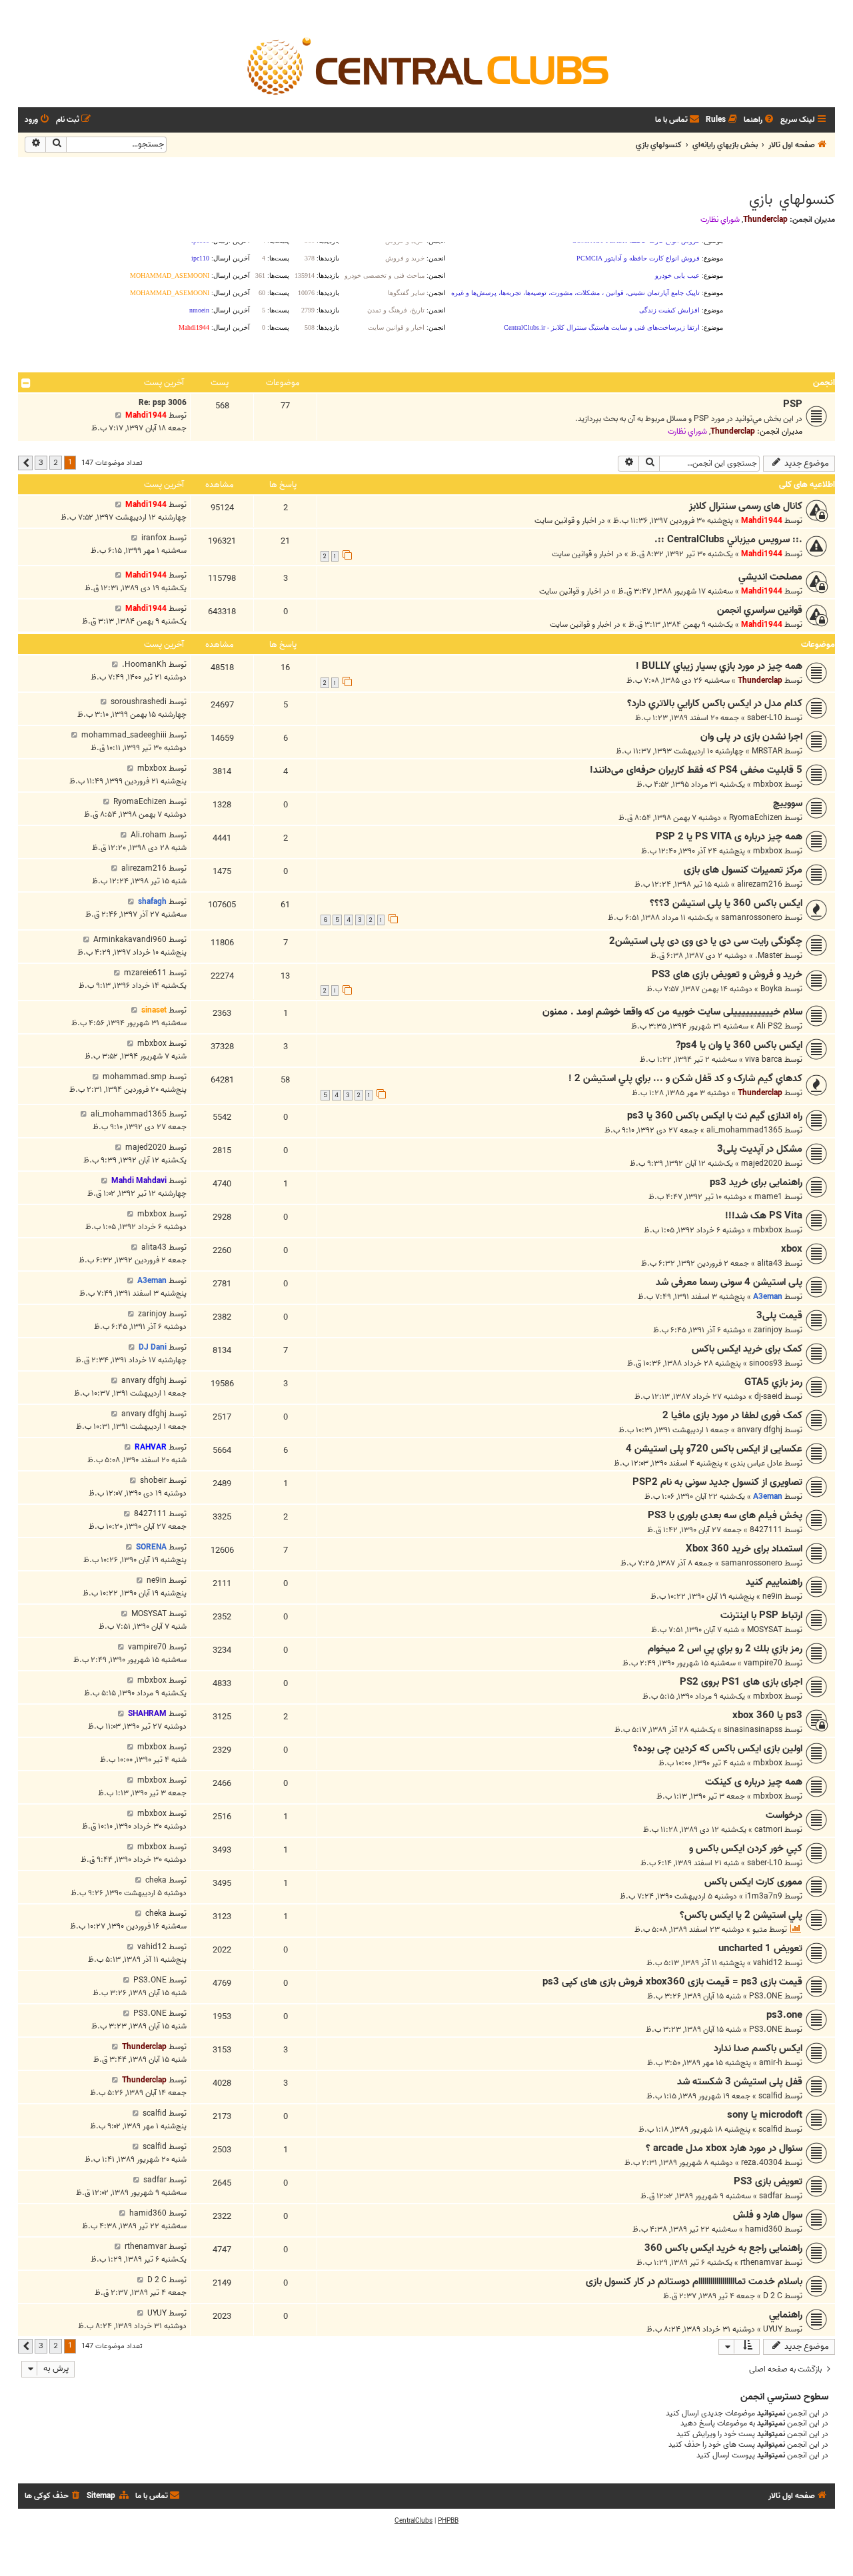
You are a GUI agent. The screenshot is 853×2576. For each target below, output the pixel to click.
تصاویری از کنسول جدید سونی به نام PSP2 (717, 1482)
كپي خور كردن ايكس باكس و (746, 1849)
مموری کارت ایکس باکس (753, 1882)
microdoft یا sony (765, 2115)
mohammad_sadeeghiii (124, 735)
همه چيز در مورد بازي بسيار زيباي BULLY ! (719, 666)
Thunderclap (765, 219)
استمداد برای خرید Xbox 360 (744, 1549)
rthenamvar (761, 2263)
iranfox (154, 538)
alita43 (770, 1263)
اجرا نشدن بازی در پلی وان (751, 737)
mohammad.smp (135, 1077)
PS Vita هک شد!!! (764, 1216)
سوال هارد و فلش (768, 2215)
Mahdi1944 (146, 415)
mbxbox (768, 784)
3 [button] (41, 462)
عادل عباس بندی (756, 1463)
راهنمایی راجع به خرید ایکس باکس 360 (723, 2248)
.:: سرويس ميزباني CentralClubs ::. (728, 540)
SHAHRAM (147, 1714)
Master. (769, 956)
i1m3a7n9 (764, 1896)
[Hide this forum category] (26, 383)
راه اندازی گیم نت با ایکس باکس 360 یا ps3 (715, 1116)
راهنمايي (786, 2315)
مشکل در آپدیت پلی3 (760, 1149)
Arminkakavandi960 (130, 940)
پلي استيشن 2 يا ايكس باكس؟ (741, 1915)
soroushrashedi (139, 702)
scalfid (770, 2096)
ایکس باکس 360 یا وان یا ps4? (739, 1045)
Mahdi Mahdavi (139, 1181)
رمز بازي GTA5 (773, 1382)
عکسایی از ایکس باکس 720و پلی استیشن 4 (714, 1449)
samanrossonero (752, 918)
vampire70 (763, 1663)
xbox (792, 1249)
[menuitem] (760, 120)
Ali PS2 (769, 1026)
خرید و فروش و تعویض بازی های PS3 (727, 975)
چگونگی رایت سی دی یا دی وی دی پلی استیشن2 (706, 941)
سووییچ (788, 803)
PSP (793, 404)
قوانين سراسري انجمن (760, 610)
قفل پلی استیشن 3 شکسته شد (740, 2082)
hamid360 (764, 2229)
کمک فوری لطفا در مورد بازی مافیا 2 (732, 1416)
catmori (768, 1830)
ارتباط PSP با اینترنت (761, 1615)
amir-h (771, 2063)
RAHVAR (151, 1447)
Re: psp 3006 (163, 403)
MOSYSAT (765, 1630)
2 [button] (56, 462)
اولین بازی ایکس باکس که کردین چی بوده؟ (718, 1749)
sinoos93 (766, 1363)
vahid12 (768, 1963)
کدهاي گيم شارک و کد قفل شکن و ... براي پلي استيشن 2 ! (685, 1078)
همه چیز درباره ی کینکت (754, 1782)
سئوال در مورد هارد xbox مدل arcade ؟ (724, 2148)
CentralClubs (414, 2521)
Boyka (771, 989)
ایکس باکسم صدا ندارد (758, 2048)
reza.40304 (762, 2163)
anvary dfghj (144, 1381)
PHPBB (448, 2521)
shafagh (152, 902)
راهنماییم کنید (774, 1582)
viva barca (764, 1060)
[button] (25, 463)
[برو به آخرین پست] (118, 505)
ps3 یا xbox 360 (767, 1715)
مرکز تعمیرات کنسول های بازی (743, 870)
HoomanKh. (144, 664)
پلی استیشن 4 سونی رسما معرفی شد (729, 1282)
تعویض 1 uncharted (760, 1948)
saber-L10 (765, 718)
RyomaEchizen (756, 818)
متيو (760, 1930)
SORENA (151, 1547)
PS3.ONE (766, 1996)
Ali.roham (149, 835)
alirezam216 (760, 884)
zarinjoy (768, 1330)
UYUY (773, 2329)
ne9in (772, 1596)
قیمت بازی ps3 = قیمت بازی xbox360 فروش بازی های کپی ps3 (672, 1982)
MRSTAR (767, 751)
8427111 (766, 1530)
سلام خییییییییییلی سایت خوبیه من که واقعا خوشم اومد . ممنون (672, 1012)
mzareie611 (145, 973)
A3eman (768, 1297)
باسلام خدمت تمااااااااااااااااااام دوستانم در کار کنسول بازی (694, 2282)
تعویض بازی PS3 (768, 2182)
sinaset (154, 1010)
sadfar (771, 2196)
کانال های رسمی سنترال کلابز (746, 506)
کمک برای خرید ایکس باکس (747, 1349)
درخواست (784, 1815)
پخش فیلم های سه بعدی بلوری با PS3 (725, 1515)
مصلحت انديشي (770, 577)
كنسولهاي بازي (792, 200)
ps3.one (784, 2015)
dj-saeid (768, 1397)
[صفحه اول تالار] (426, 65)
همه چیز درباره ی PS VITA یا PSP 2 (729, 837)
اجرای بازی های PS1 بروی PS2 (741, 1682)
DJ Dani (153, 1347)
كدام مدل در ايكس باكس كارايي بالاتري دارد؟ (715, 703)
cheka (156, 1880)
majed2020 (762, 1163)
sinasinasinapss (753, 1730)
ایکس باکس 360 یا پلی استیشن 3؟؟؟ (726, 903)
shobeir (153, 1481)
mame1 (768, 1197)
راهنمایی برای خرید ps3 (756, 1182)
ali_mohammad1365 (744, 1130)
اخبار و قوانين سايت (565, 521)
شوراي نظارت (720, 220)
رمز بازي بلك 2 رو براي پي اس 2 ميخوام (725, 1649)
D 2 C (773, 2296)
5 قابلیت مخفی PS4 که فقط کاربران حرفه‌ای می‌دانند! (696, 770)
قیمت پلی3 (779, 1316)
